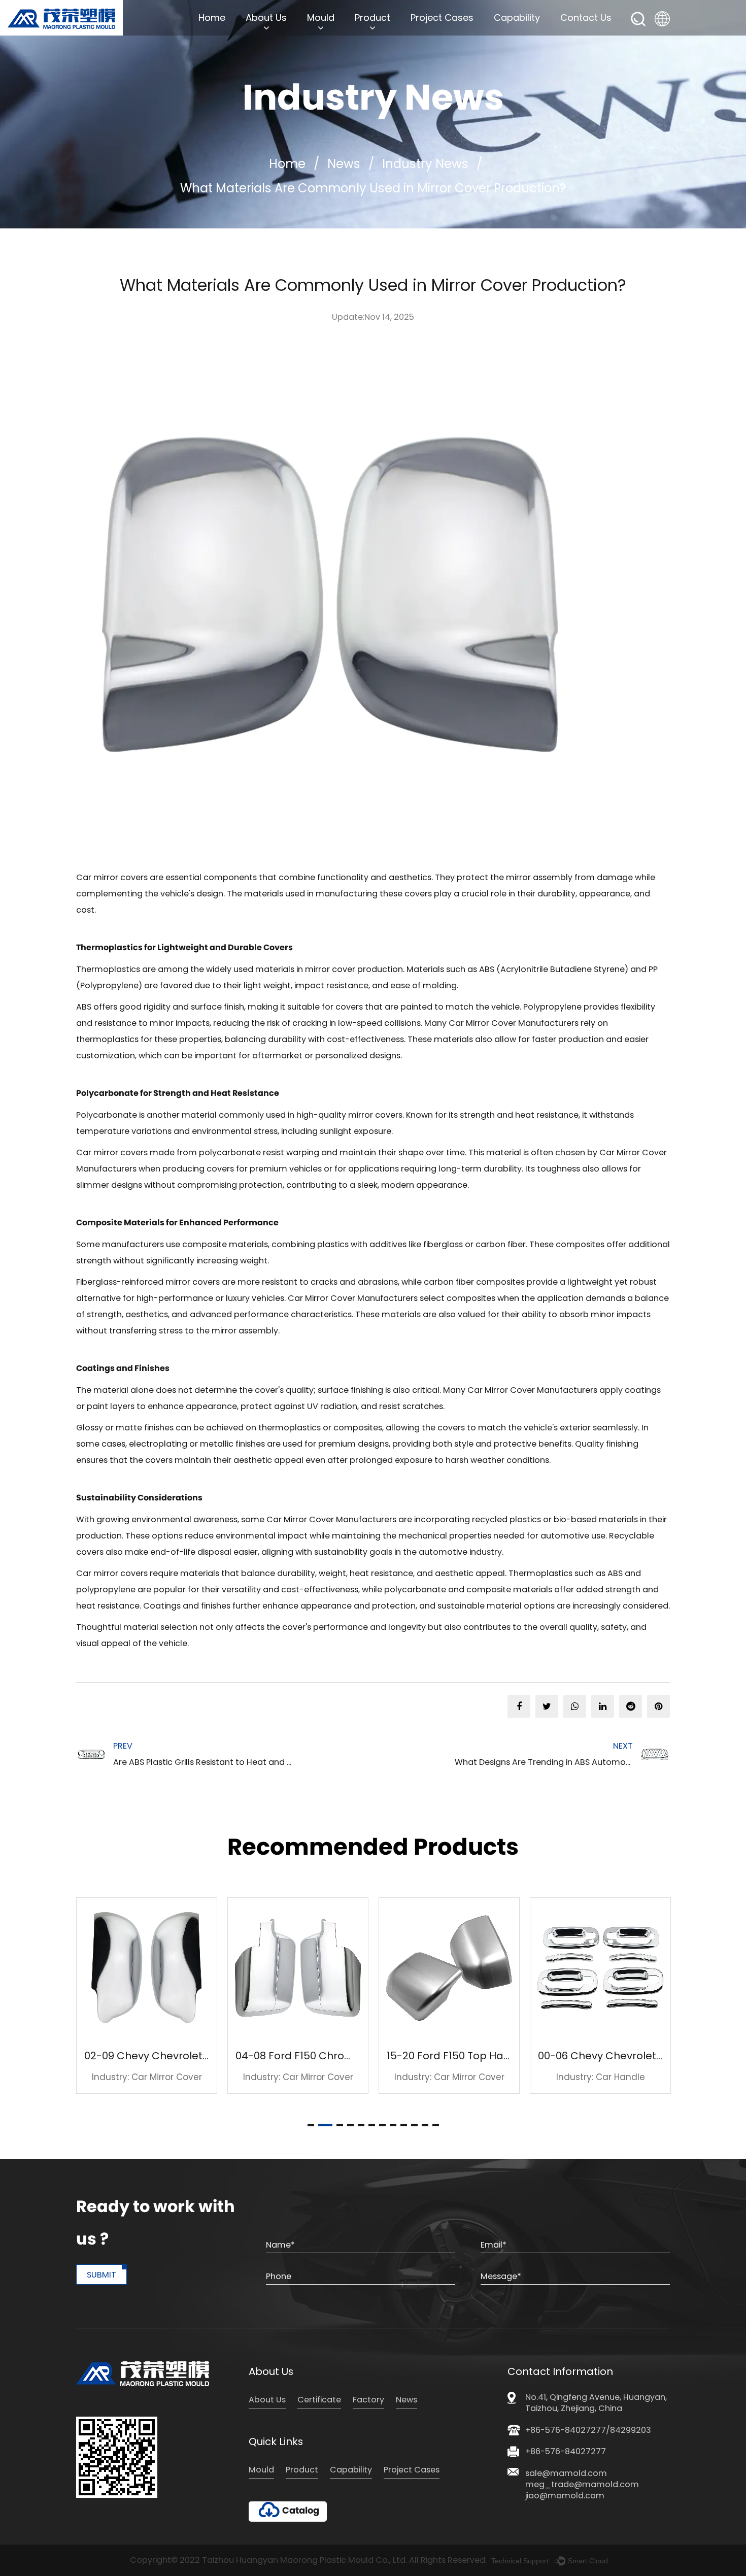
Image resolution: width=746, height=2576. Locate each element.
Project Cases (442, 18)
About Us (266, 18)
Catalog (301, 2511)
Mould (321, 18)
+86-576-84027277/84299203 (588, 2430)
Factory (368, 2400)
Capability (517, 18)
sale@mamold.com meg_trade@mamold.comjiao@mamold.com (582, 2485)
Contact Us (586, 18)
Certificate (319, 2400)
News (344, 164)
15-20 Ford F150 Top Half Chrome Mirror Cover (378, 2056)
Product (372, 18)
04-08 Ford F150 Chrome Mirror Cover (206, 2056)
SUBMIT (101, 2275)
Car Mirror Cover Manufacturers (514, 1023)
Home (212, 18)
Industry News (425, 164)
